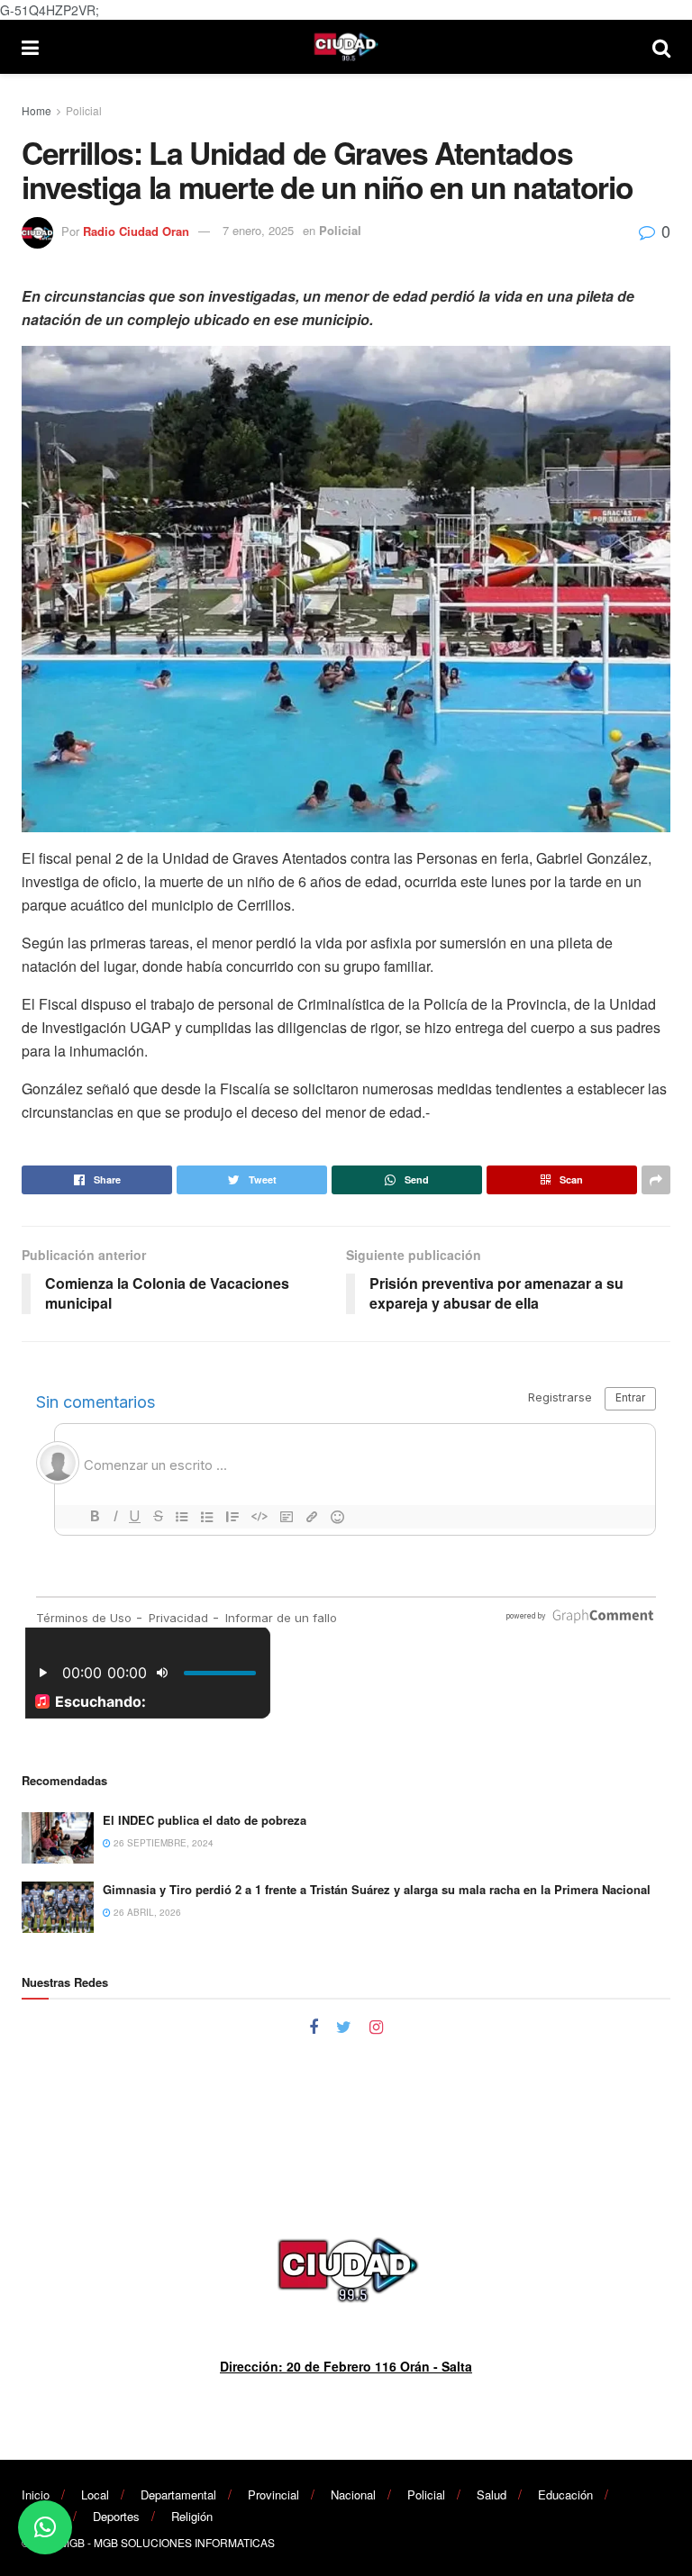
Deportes (116, 2516)
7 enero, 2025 (258, 230)
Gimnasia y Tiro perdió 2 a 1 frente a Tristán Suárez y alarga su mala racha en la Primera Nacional (377, 1889)
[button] (45, 2527)
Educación (565, 2494)
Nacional (353, 2494)
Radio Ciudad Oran (136, 230)
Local (95, 2494)
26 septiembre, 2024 (162, 1843)
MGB (73, 2542)
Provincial (273, 2494)
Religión (192, 2516)
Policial (84, 110)
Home (36, 110)
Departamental (178, 2494)
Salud (492, 2494)
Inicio (36, 2494)
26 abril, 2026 (146, 1912)
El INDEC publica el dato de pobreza (205, 1820)
